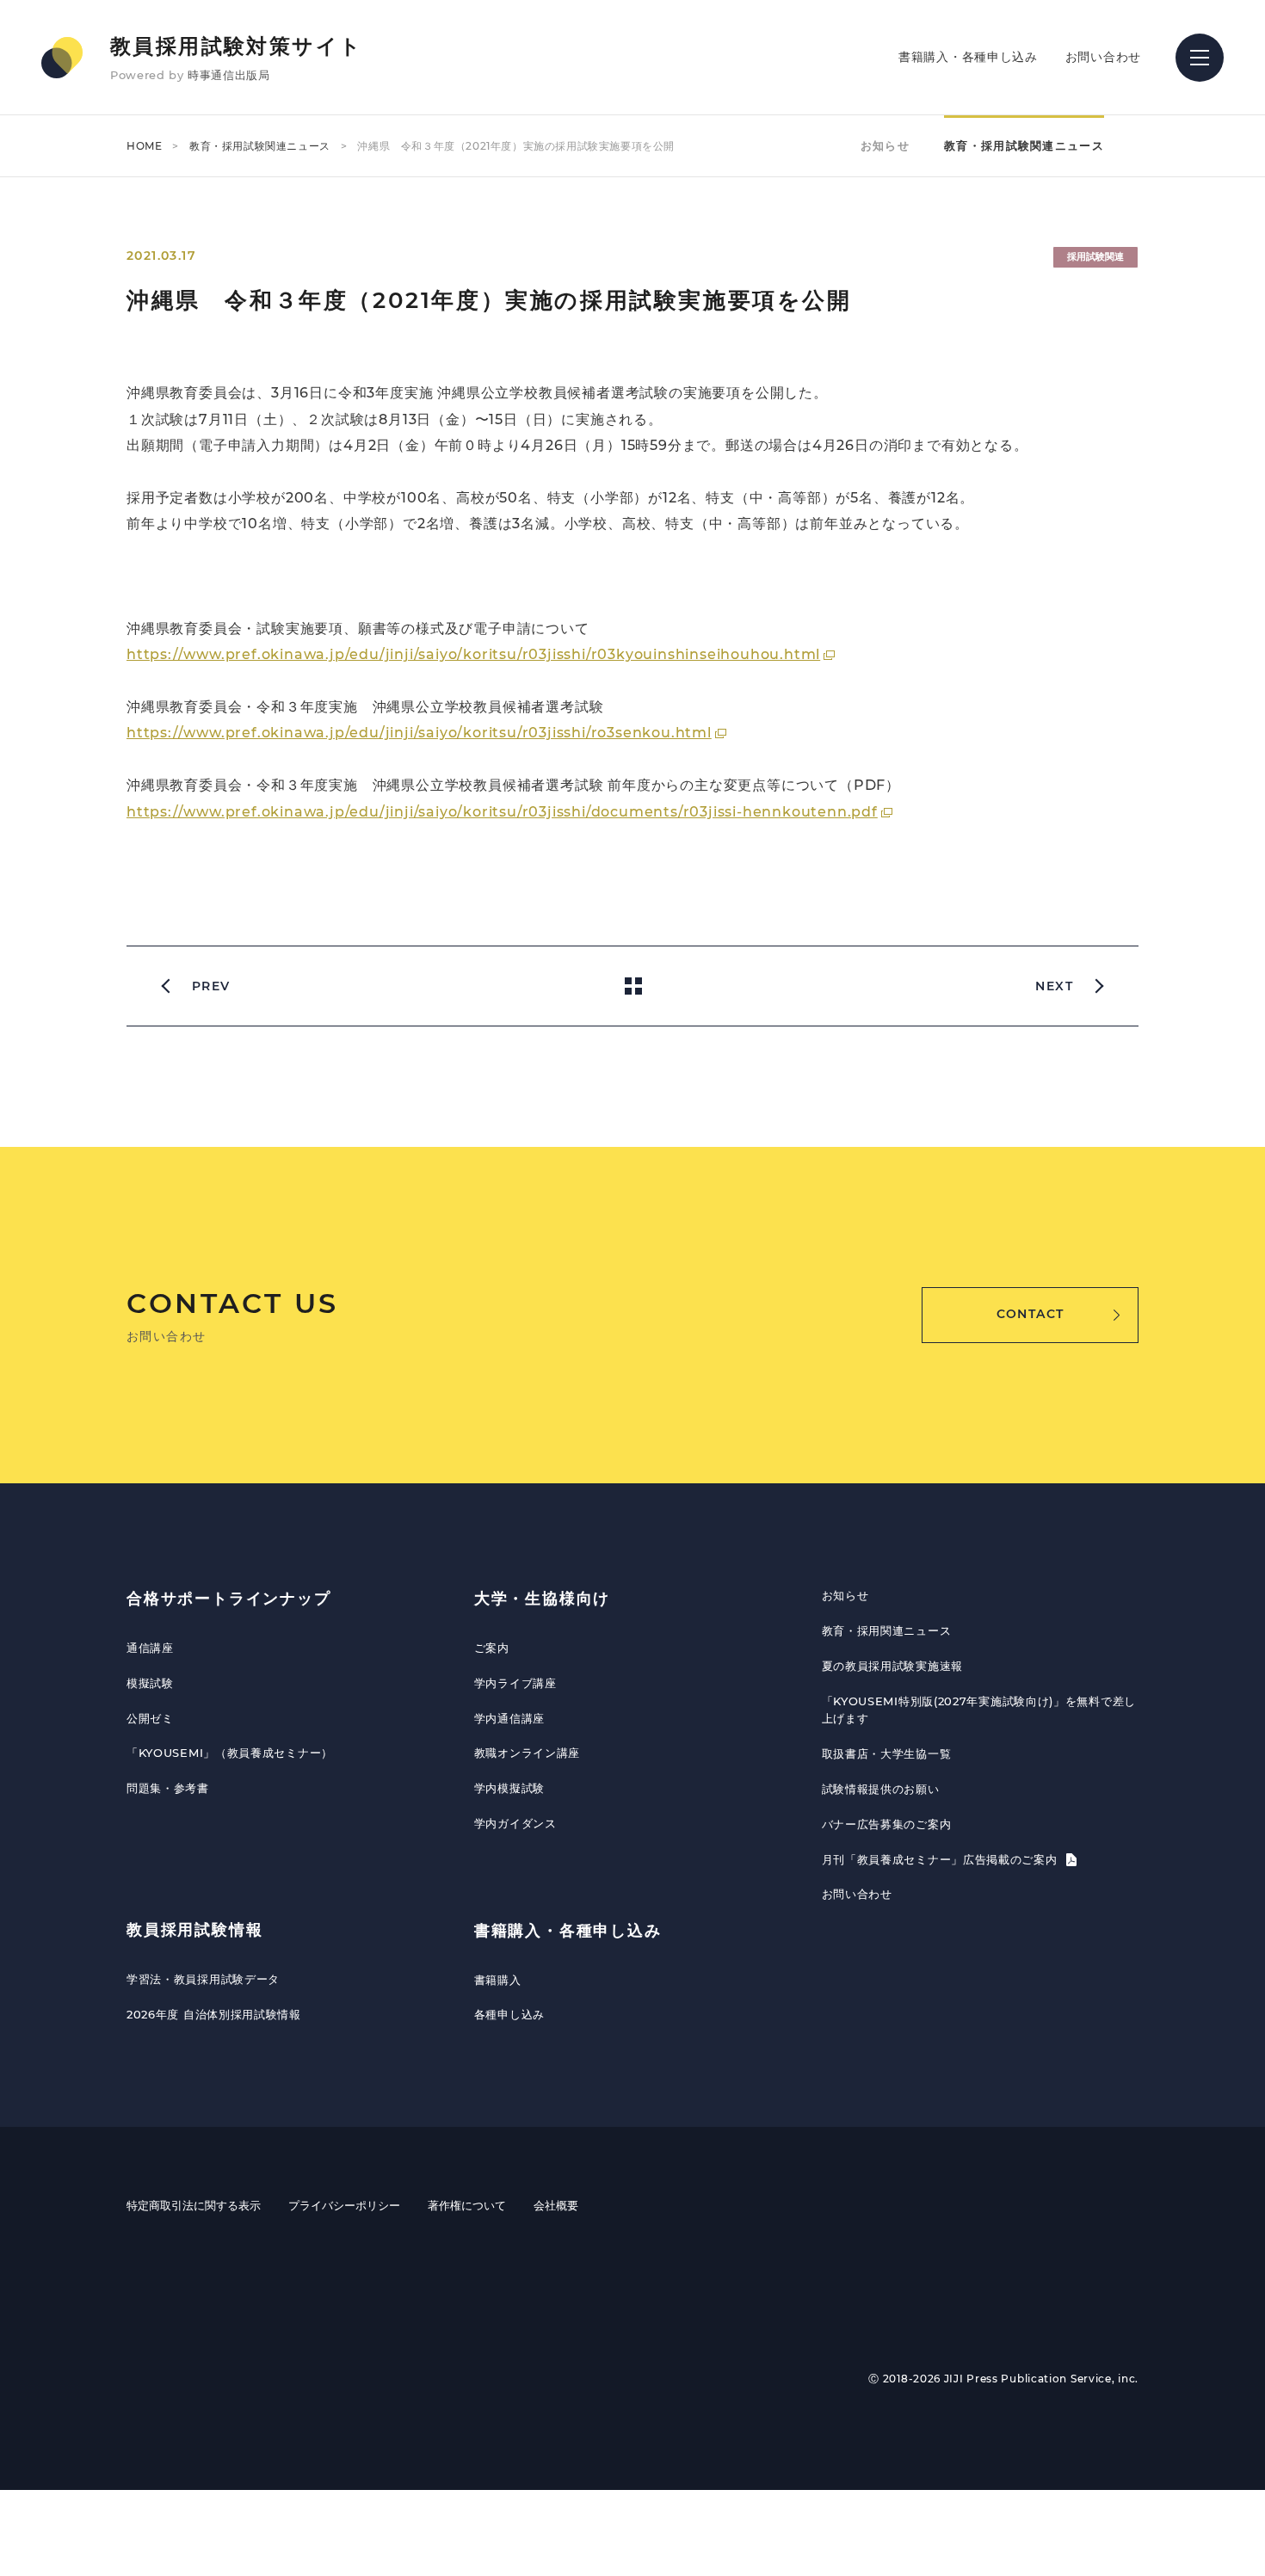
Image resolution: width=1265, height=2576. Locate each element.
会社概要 (556, 2205)
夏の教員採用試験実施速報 (892, 1666)
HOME (144, 146)
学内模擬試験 (509, 1788)
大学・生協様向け (542, 1599)
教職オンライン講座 (527, 1753)
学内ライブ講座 (515, 1683)
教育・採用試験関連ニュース (260, 146)
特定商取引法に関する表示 (194, 2205)
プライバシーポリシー (344, 2205)
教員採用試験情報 (194, 1930)
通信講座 (150, 1648)
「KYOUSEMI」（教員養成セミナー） (230, 1753)
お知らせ (885, 145)
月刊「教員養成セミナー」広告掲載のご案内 (942, 1859)
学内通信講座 (509, 1718)
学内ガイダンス (515, 1823)
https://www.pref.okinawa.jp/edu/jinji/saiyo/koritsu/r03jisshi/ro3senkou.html (419, 733)
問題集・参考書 (168, 1788)
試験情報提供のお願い (881, 1789)
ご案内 (492, 1648)
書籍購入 (498, 1980)
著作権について (467, 2205)
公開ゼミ (150, 1718)
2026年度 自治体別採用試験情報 (214, 2014)
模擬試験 (150, 1683)
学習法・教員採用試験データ (203, 1979)
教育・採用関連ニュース (887, 1630)
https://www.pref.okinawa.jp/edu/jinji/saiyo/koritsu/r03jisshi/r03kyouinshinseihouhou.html (473, 654)
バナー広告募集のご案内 (887, 1824)
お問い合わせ (1103, 57)
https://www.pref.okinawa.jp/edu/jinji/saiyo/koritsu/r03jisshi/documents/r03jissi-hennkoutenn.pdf (502, 812)
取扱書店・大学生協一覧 (887, 1753)
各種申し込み (509, 2014)
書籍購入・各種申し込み (968, 57)
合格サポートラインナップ (229, 1599)
